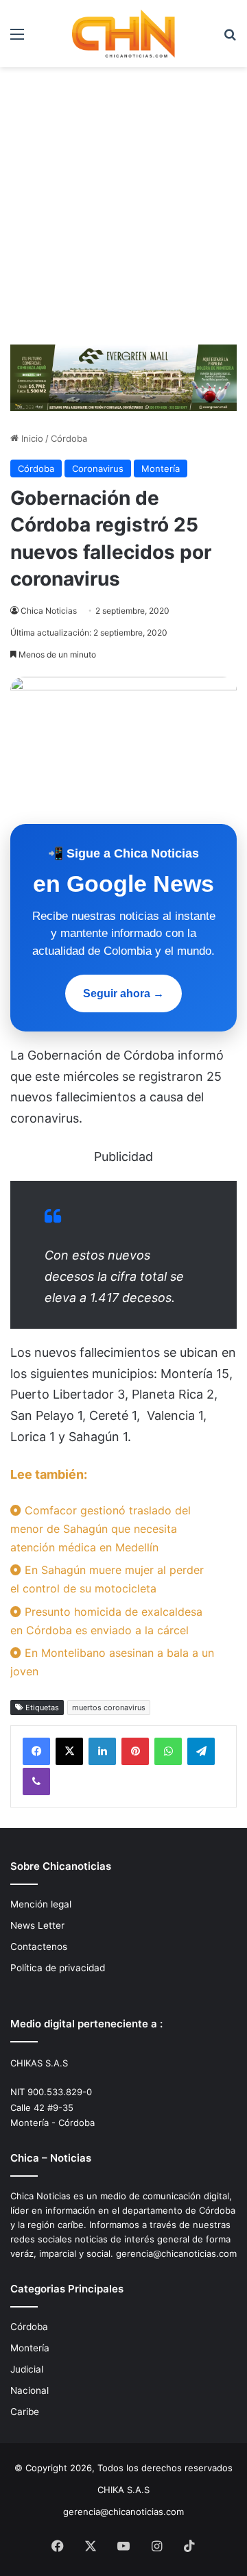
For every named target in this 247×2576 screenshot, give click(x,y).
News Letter (37, 1925)
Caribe (25, 2412)
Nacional (30, 2390)
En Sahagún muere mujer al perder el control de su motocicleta (107, 1579)
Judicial (27, 2369)
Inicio (31, 438)
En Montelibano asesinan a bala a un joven (112, 1662)
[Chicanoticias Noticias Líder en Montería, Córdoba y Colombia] (123, 34)
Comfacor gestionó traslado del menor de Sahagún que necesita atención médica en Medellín (101, 1529)
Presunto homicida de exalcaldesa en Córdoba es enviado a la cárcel (106, 1621)
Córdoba (69, 438)
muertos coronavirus (109, 1708)
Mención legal (41, 1904)
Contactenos (39, 1947)
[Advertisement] (123, 211)
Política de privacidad (58, 1968)
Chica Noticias (49, 611)
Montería (161, 468)
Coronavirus (98, 468)
